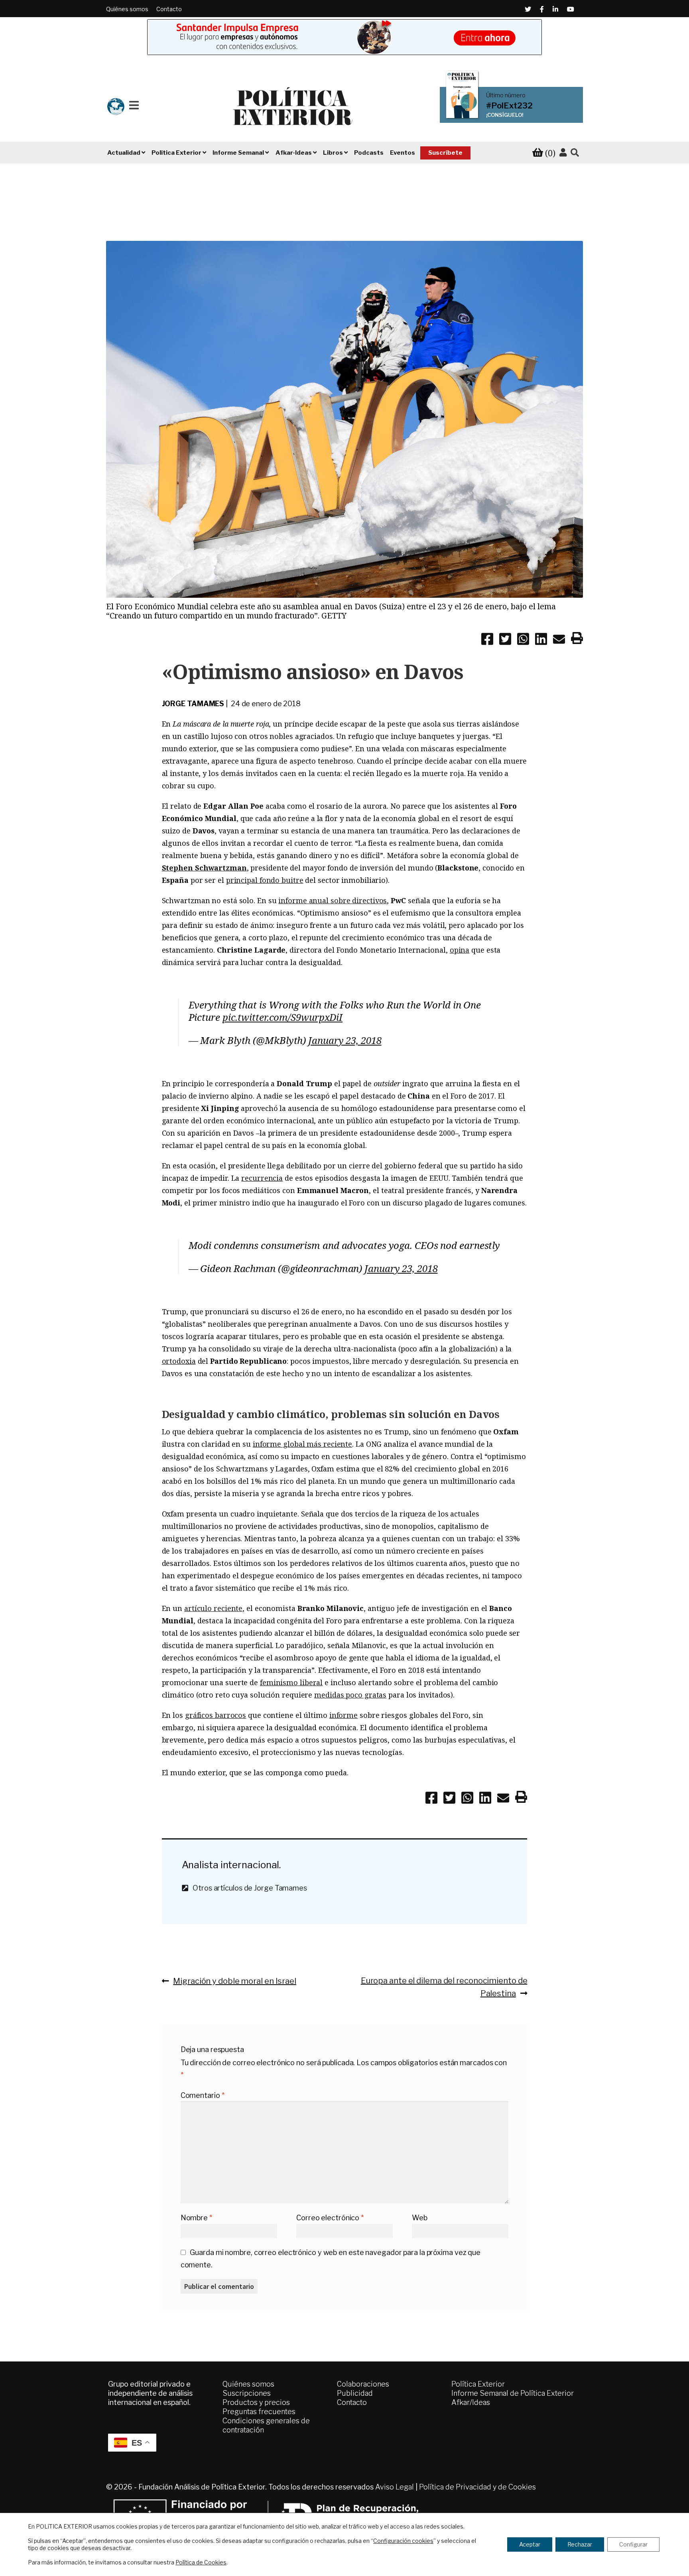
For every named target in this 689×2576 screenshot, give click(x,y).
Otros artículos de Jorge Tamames (247, 1888)
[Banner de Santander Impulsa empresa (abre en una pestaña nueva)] (344, 37)
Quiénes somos (127, 9)
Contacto (169, 9)
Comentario (203, 2095)
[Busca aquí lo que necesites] (575, 153)
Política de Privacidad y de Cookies (477, 2487)
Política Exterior (478, 2384)
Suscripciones (247, 2393)
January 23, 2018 (345, 1040)
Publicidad (355, 2393)
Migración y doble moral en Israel (234, 1981)
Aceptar (530, 2544)
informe (344, 1715)
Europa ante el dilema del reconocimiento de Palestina (444, 1987)
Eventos (403, 153)
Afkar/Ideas (471, 2402)
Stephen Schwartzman (204, 868)
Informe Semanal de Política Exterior (513, 2393)
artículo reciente (213, 1608)
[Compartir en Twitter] (505, 640)
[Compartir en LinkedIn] (541, 640)
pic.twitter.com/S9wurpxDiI (282, 1017)
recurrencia (262, 1178)
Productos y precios (256, 2402)
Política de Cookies (201, 2562)
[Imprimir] (577, 640)
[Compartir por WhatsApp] (523, 640)
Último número (506, 95)
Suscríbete (445, 153)
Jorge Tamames (193, 704)
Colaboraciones (363, 2384)
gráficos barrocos (216, 1715)
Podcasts (369, 153)
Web (420, 2218)
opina (460, 950)
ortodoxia (179, 1361)
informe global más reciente (302, 1444)
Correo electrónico (330, 2218)
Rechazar (580, 2544)
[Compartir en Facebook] (487, 640)
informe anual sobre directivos (333, 900)
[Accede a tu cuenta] (563, 153)
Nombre (196, 2218)
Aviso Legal (395, 2487)
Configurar (633, 2544)
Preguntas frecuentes (259, 2412)
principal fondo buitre (265, 880)
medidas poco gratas (350, 1695)
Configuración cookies (403, 2541)
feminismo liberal (291, 1682)
